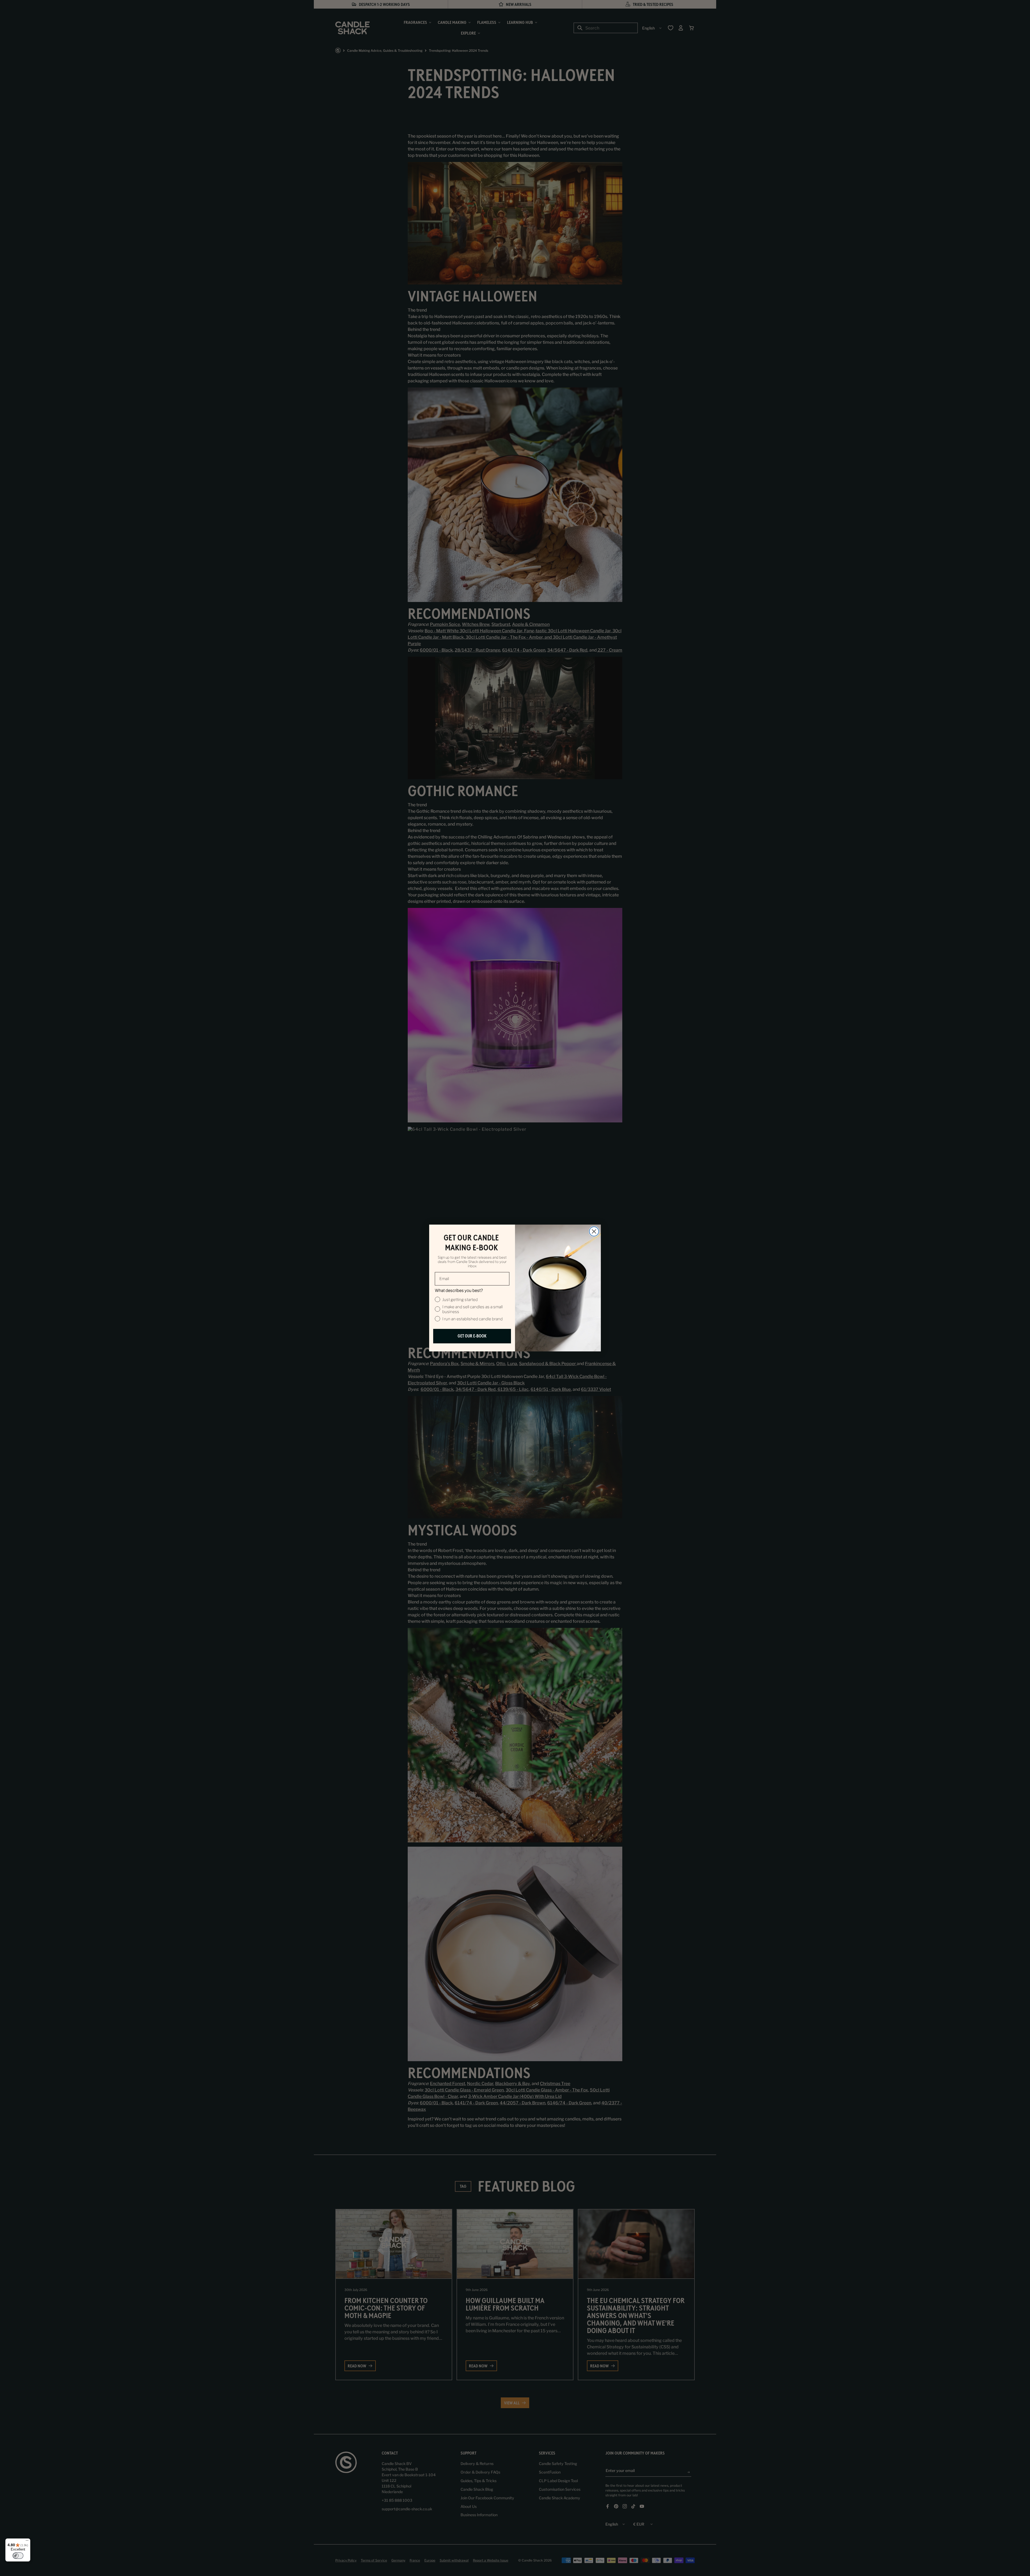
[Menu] (27, 2542)
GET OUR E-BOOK (472, 1336)
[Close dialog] (594, 1231)
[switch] (18, 2556)
